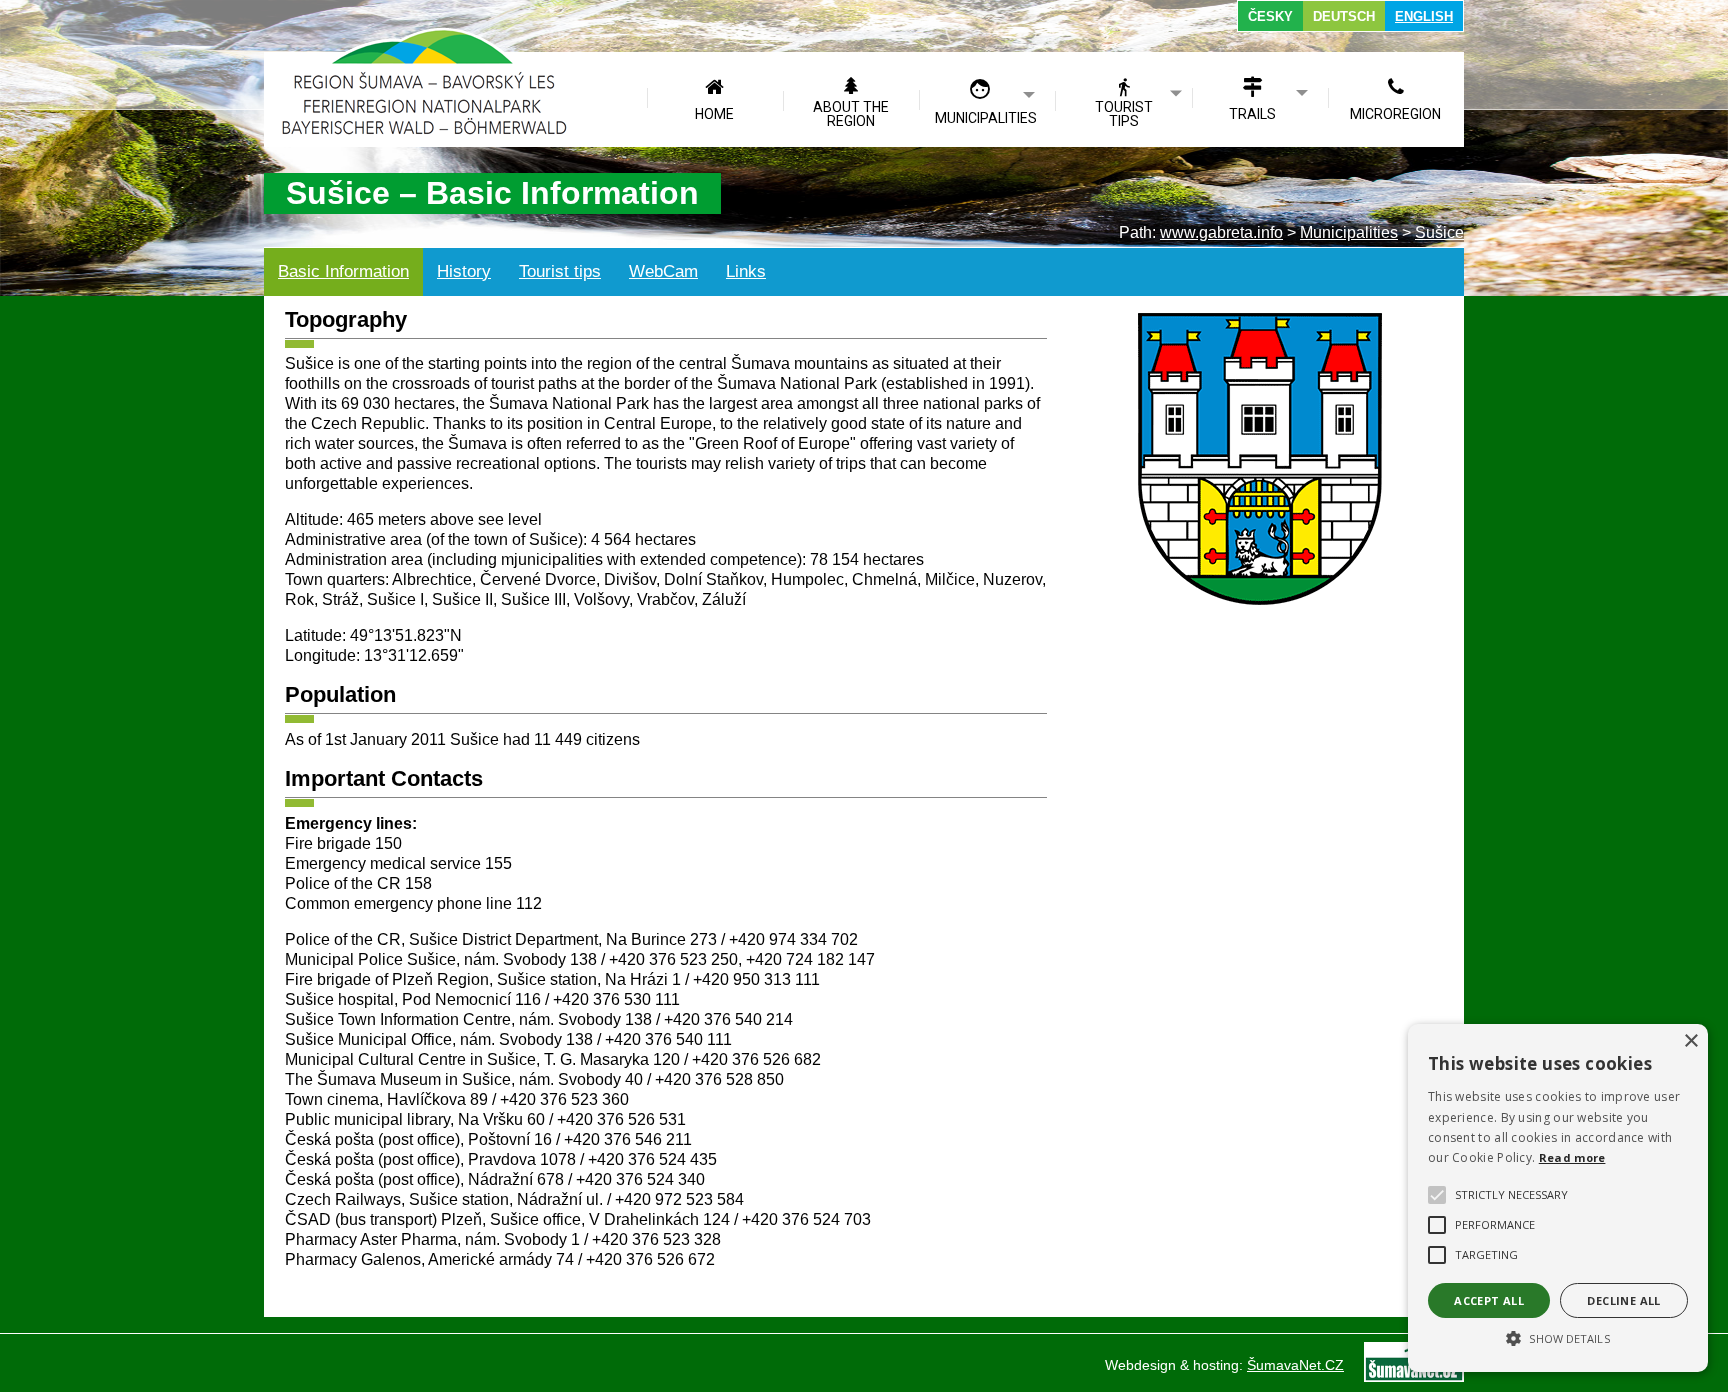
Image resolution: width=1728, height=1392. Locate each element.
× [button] (1690, 1041)
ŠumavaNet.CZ (1295, 1365)
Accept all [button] (1489, 1300)
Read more (1572, 1157)
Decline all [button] (1623, 1300)
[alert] (1558, 1198)
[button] (1558, 1337)
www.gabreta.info (1221, 232)
